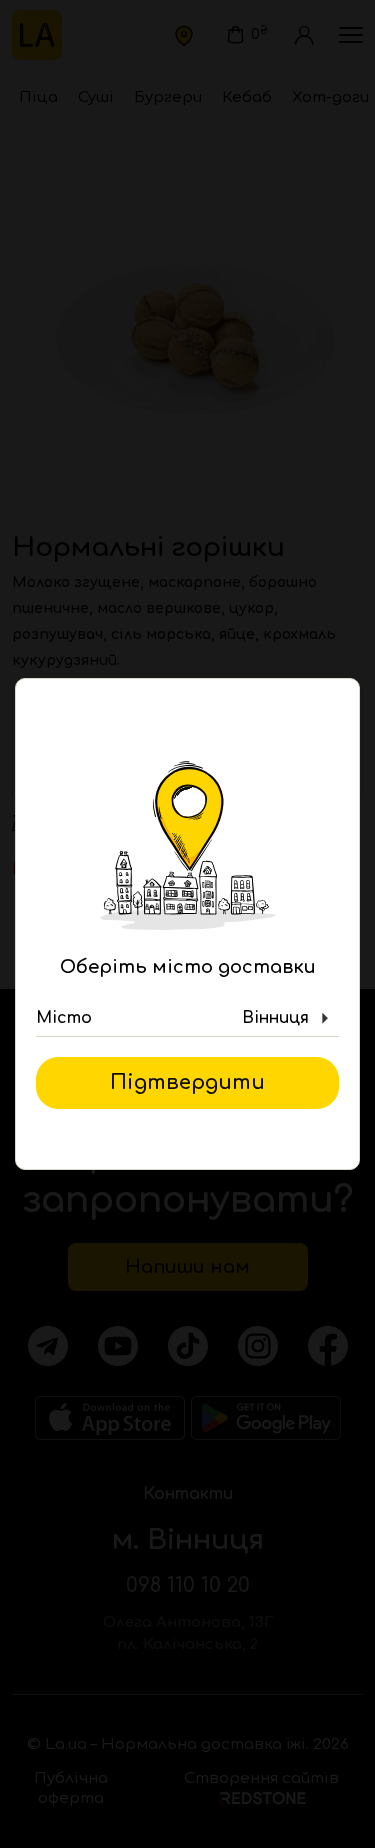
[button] (187, 1019)
